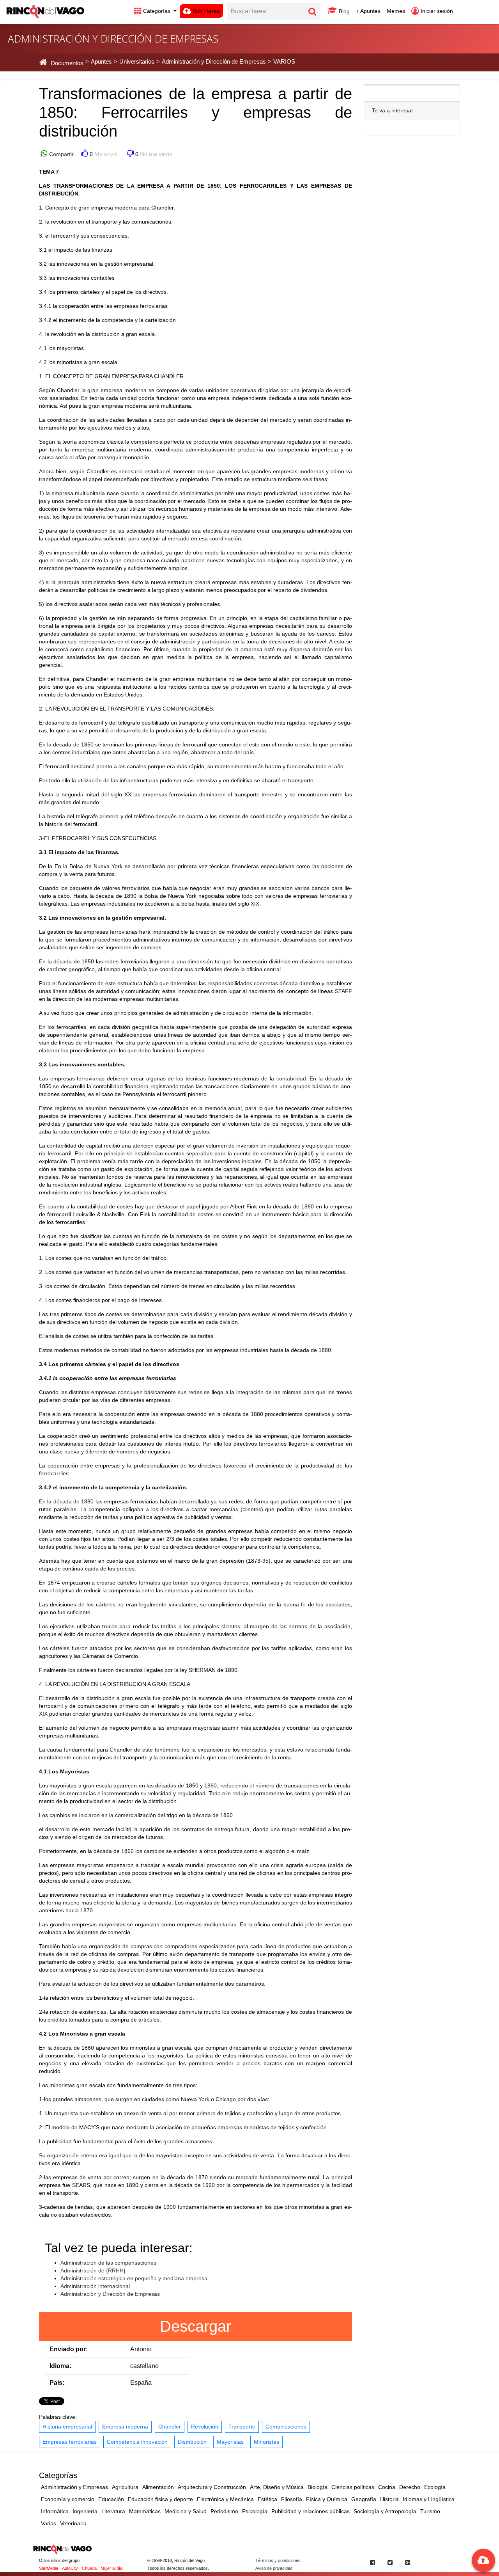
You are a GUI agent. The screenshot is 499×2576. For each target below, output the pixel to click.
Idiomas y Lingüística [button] (429, 2499)
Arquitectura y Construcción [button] (212, 2487)
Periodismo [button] (224, 2511)
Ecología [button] (435, 2487)
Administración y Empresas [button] (74, 2487)
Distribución (192, 2442)
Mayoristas (230, 2442)
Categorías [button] (157, 11)
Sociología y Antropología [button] (385, 2511)
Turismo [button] (430, 2511)
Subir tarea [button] (205, 11)
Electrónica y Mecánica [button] (225, 2499)
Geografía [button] (364, 2499)
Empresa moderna (125, 2427)
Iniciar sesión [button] (436, 11)
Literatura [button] (113, 2511)
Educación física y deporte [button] (160, 2499)
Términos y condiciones (278, 2560)
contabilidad (291, 1078)
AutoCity (70, 2568)
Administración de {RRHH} (93, 2270)
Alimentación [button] (158, 2487)
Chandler (170, 2427)
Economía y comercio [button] (68, 2499)
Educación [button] (111, 2499)
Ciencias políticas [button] (353, 2487)
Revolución (205, 2427)
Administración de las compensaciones (108, 2263)
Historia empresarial (67, 2427)
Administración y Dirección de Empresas (110, 2294)
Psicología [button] (255, 2511)
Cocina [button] (387, 2487)
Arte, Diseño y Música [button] (277, 2487)
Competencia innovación (137, 2442)
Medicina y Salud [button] (186, 2511)
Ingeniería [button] (85, 2511)
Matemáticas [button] (145, 2511)
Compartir (61, 154)
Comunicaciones (286, 2427)
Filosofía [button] (292, 2499)
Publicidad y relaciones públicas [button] (311, 2511)
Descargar (196, 2326)
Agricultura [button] (125, 2487)
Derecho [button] (410, 2487)
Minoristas (266, 2442)
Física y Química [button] (327, 2499)
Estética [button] (267, 2499)
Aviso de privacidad (274, 2568)
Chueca (89, 2568)
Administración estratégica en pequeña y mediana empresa (134, 2278)
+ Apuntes (368, 11)
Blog (343, 11)
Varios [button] (49, 2523)
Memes (396, 11)
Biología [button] (318, 2487)
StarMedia (49, 2568)
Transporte (242, 2427)
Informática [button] (55, 2511)
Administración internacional (95, 2286)
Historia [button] (389, 2499)
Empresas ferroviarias (70, 2442)
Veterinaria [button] (73, 2523)
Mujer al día (111, 2568)
